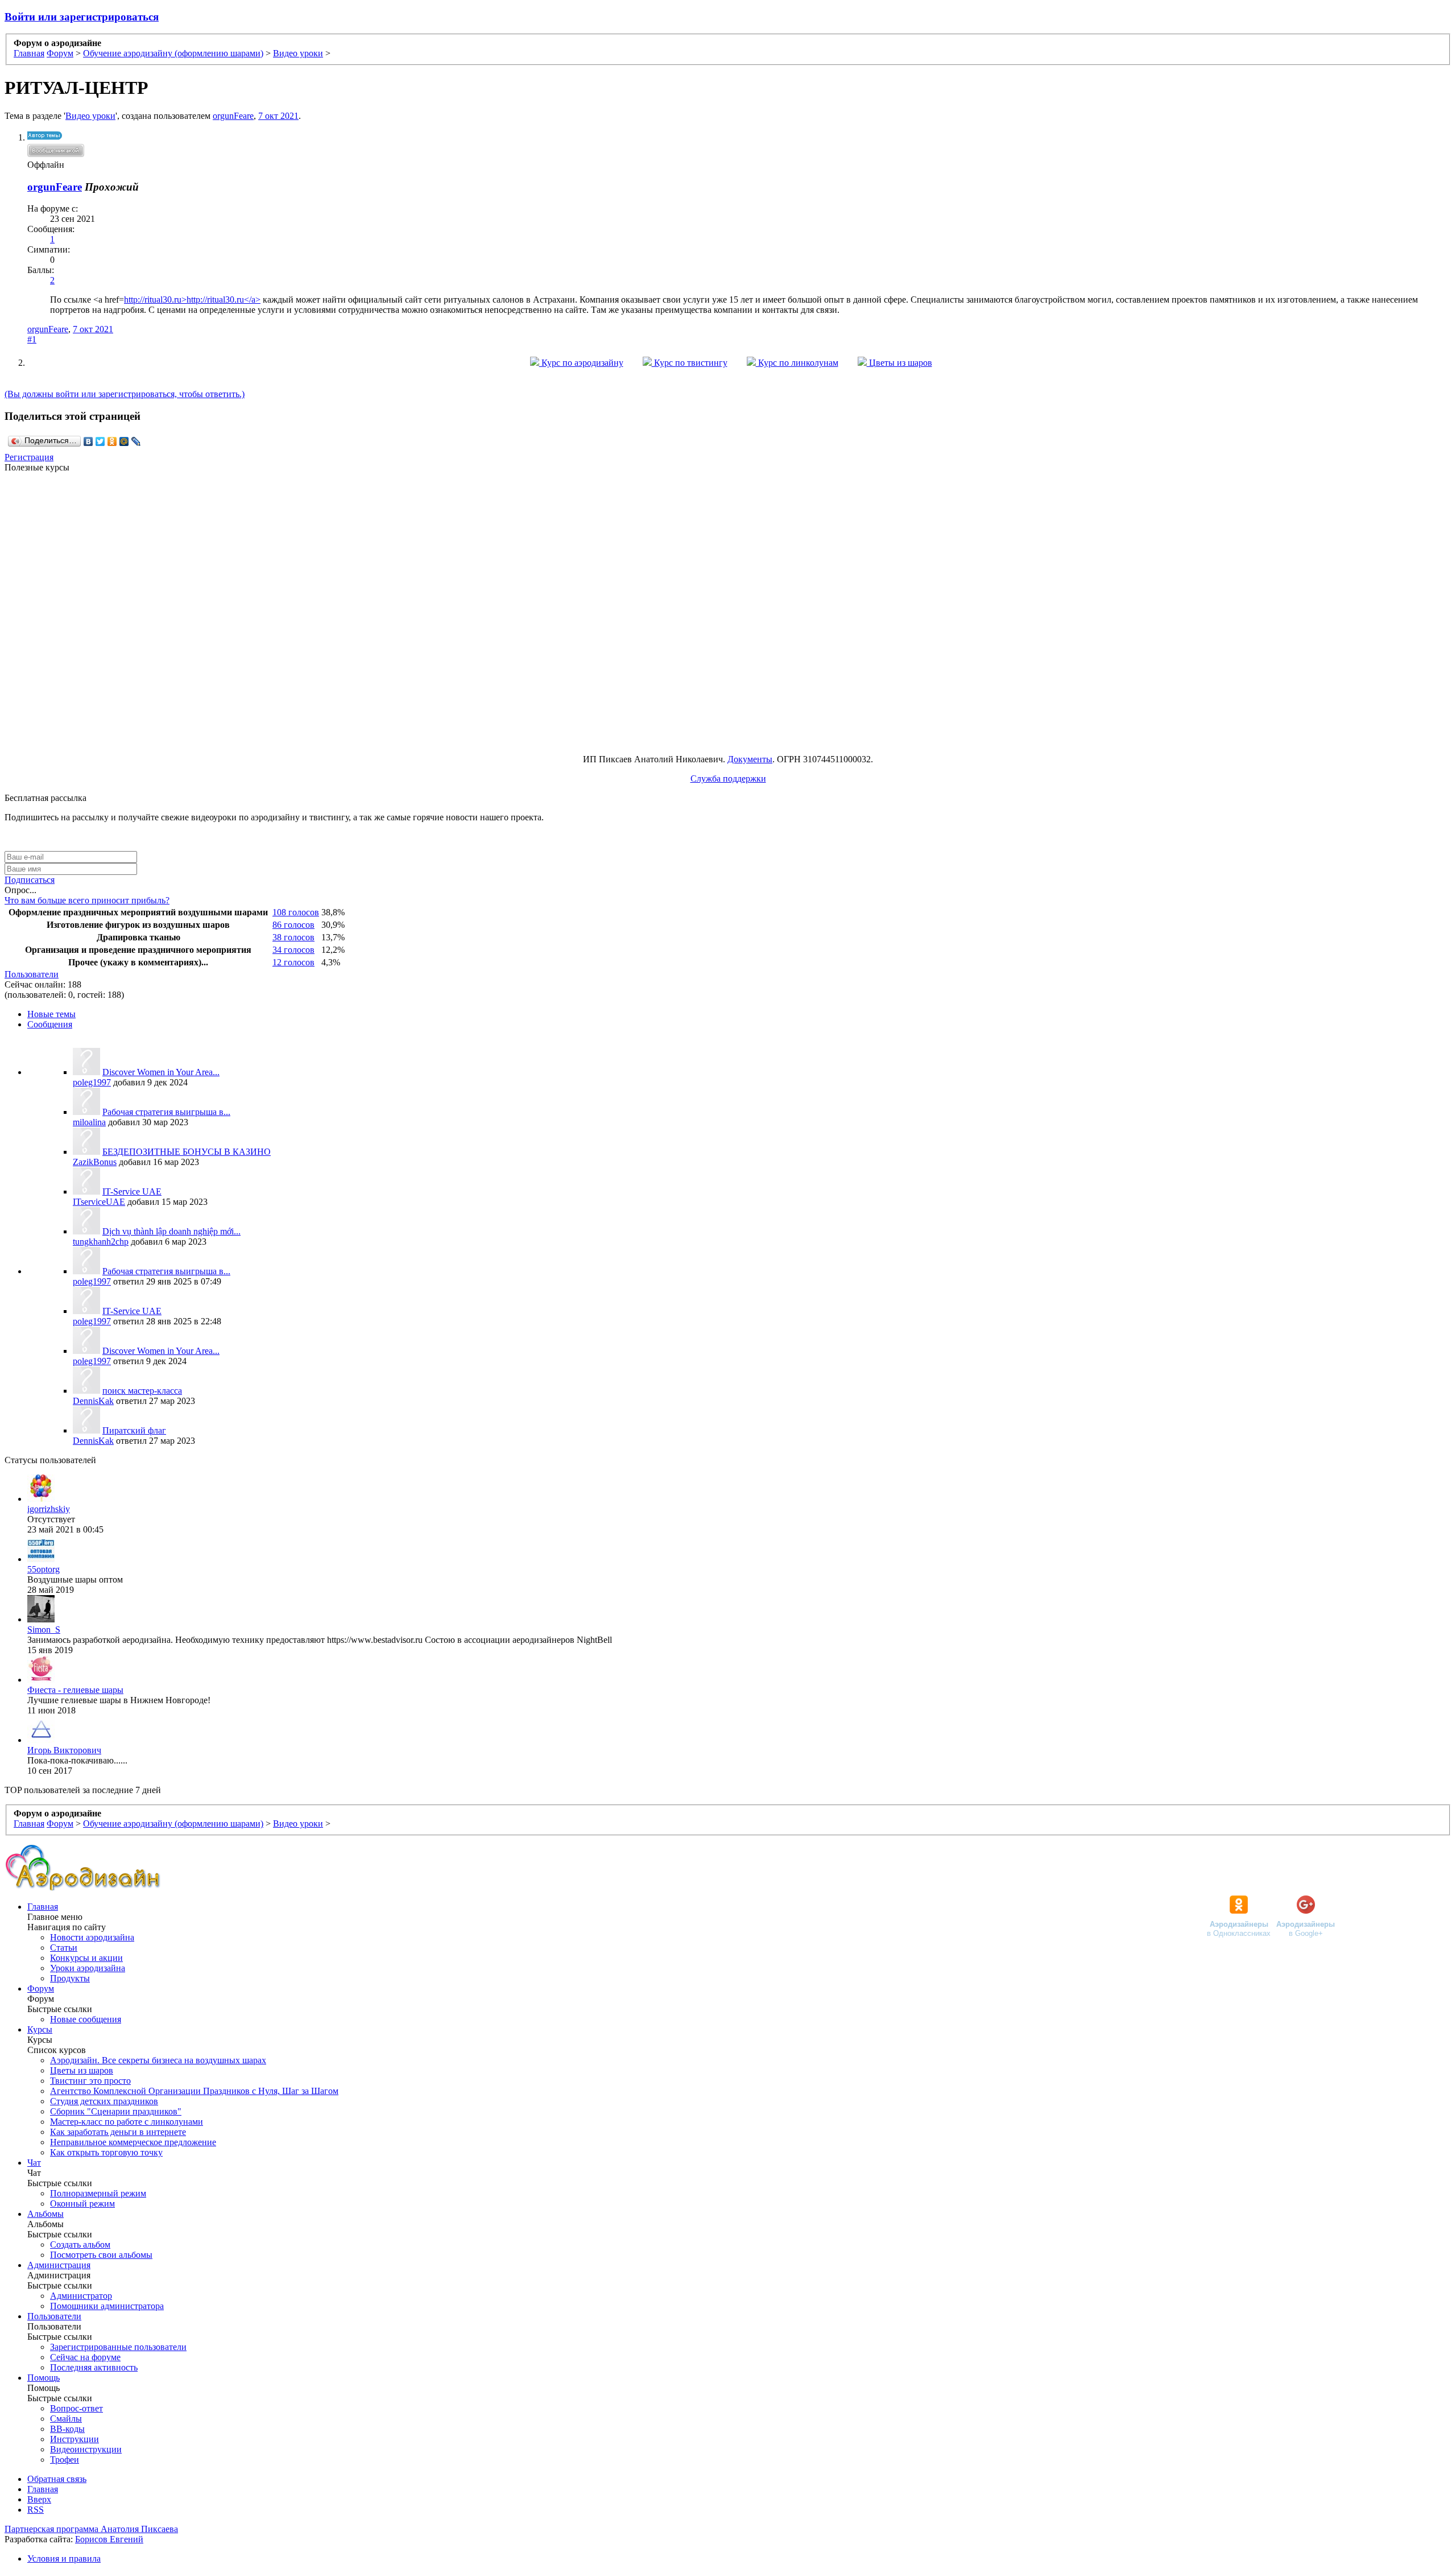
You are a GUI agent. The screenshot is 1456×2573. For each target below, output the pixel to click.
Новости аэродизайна (92, 1937)
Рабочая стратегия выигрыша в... (166, 1112)
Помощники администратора (107, 2306)
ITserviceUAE (99, 1202)
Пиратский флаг (134, 1430)
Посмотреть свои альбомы (101, 2255)
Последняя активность (94, 2367)
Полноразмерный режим (98, 2193)
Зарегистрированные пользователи (118, 2347)
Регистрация (29, 457)
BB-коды (67, 2429)
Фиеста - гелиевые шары (75, 1690)
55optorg (44, 1569)
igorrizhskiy (49, 1509)
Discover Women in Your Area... (161, 1072)
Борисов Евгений (109, 2539)
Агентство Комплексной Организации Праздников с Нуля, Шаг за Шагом (194, 2091)
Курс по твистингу (690, 363)
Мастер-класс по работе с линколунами (127, 2122)
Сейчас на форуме (85, 2357)
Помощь (44, 2378)
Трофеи (65, 2460)
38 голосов (293, 937)
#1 (32, 339)
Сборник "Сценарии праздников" (116, 2111)
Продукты (70, 1978)
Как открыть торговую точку (106, 2152)
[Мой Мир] (124, 441)
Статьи (64, 1948)
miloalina (89, 1122)
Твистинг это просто (90, 2081)
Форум (41, 1988)
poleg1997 (92, 1082)
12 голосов (293, 962)
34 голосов (293, 950)
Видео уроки (90, 116)
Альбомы (45, 2214)
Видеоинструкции (86, 2449)
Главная (43, 1907)
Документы (750, 759)
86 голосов (293, 925)
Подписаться (30, 880)
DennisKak (93, 1401)
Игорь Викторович (64, 1750)
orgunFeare (233, 116)
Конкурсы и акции (86, 1958)
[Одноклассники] (112, 441)
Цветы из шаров (899, 363)
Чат (34, 2163)
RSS (36, 2510)
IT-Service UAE (132, 1191)
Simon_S (44, 1630)
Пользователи (32, 974)
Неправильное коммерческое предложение (133, 2142)
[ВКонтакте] (88, 441)
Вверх (39, 2499)
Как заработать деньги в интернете (118, 2132)
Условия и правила (64, 2558)
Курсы (40, 2029)
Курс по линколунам (797, 363)
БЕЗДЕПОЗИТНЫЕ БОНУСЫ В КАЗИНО (187, 1152)
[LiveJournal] (136, 441)
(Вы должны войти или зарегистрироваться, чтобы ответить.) (125, 394)
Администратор (81, 2296)
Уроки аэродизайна (88, 1968)
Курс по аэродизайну (581, 363)
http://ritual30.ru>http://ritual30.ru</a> (192, 300)
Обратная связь (57, 2479)
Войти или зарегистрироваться (82, 17)
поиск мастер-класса (142, 1391)
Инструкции (75, 2439)
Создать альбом (80, 2244)
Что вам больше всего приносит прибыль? (87, 900)
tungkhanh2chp (101, 1242)
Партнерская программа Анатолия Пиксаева (91, 2529)
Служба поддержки (728, 778)
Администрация (59, 2265)
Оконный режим (82, 2204)
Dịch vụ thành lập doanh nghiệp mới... (171, 1231)
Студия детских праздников (104, 2101)
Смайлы (66, 2419)
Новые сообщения (86, 2019)
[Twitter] (100, 441)
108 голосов (296, 912)
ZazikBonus (95, 1162)
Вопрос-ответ (76, 2408)
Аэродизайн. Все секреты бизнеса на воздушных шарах (158, 2060)
